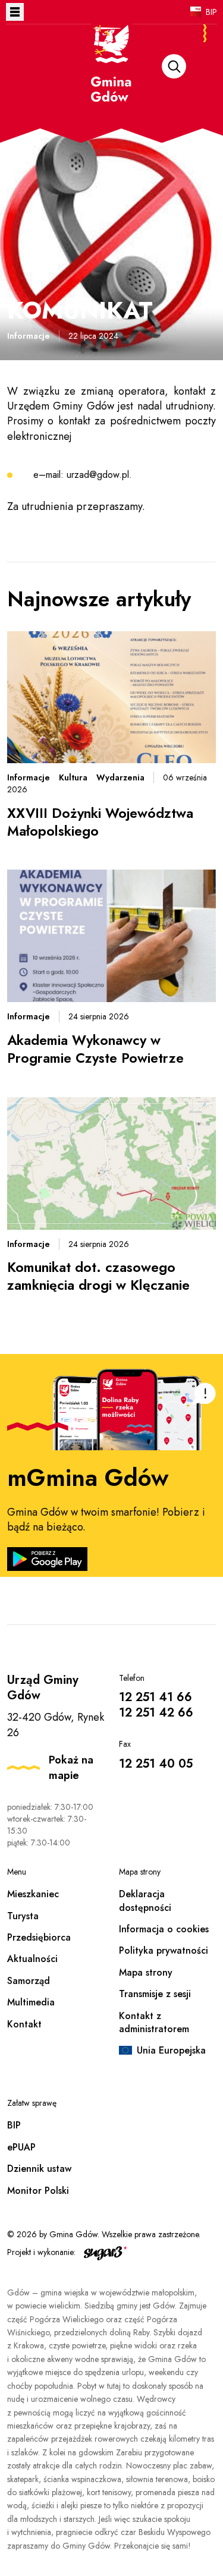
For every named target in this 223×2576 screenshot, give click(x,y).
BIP (211, 12)
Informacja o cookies (164, 1929)
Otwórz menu (15, 12)
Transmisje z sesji (155, 1994)
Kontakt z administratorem (154, 2022)
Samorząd (29, 1981)
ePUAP (21, 2147)
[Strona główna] (112, 78)
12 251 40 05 (156, 1764)
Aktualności (32, 1959)
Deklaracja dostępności (145, 1900)
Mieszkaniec (33, 1894)
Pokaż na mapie (71, 1768)
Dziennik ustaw (39, 2169)
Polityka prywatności (164, 1950)
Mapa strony (146, 1972)
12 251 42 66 (156, 1713)
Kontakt (24, 2024)
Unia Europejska (171, 2050)
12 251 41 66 (156, 1697)
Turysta (23, 1916)
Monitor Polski (38, 2191)
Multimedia (31, 2002)
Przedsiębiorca (39, 1937)
